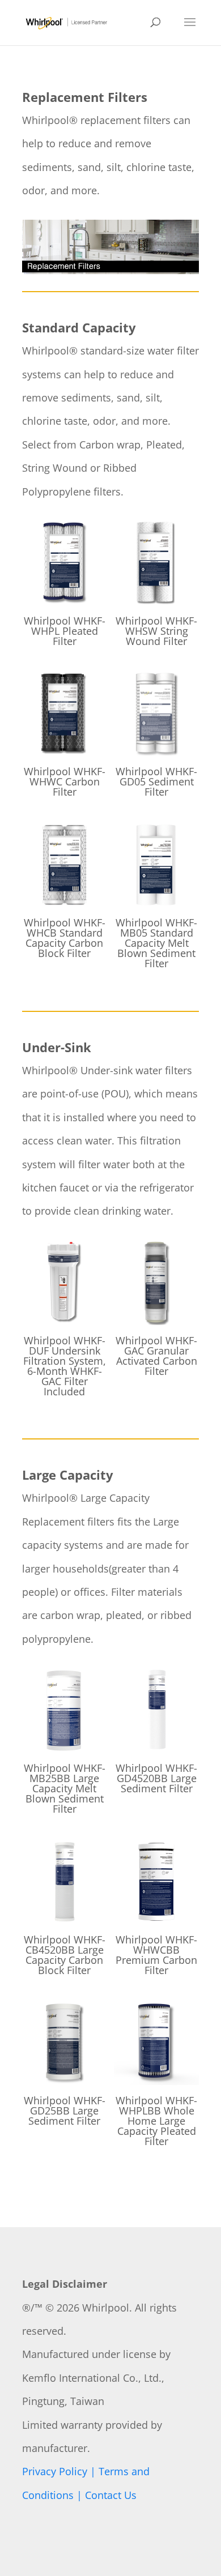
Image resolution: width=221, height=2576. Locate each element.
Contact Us (111, 2495)
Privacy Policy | (60, 2471)
